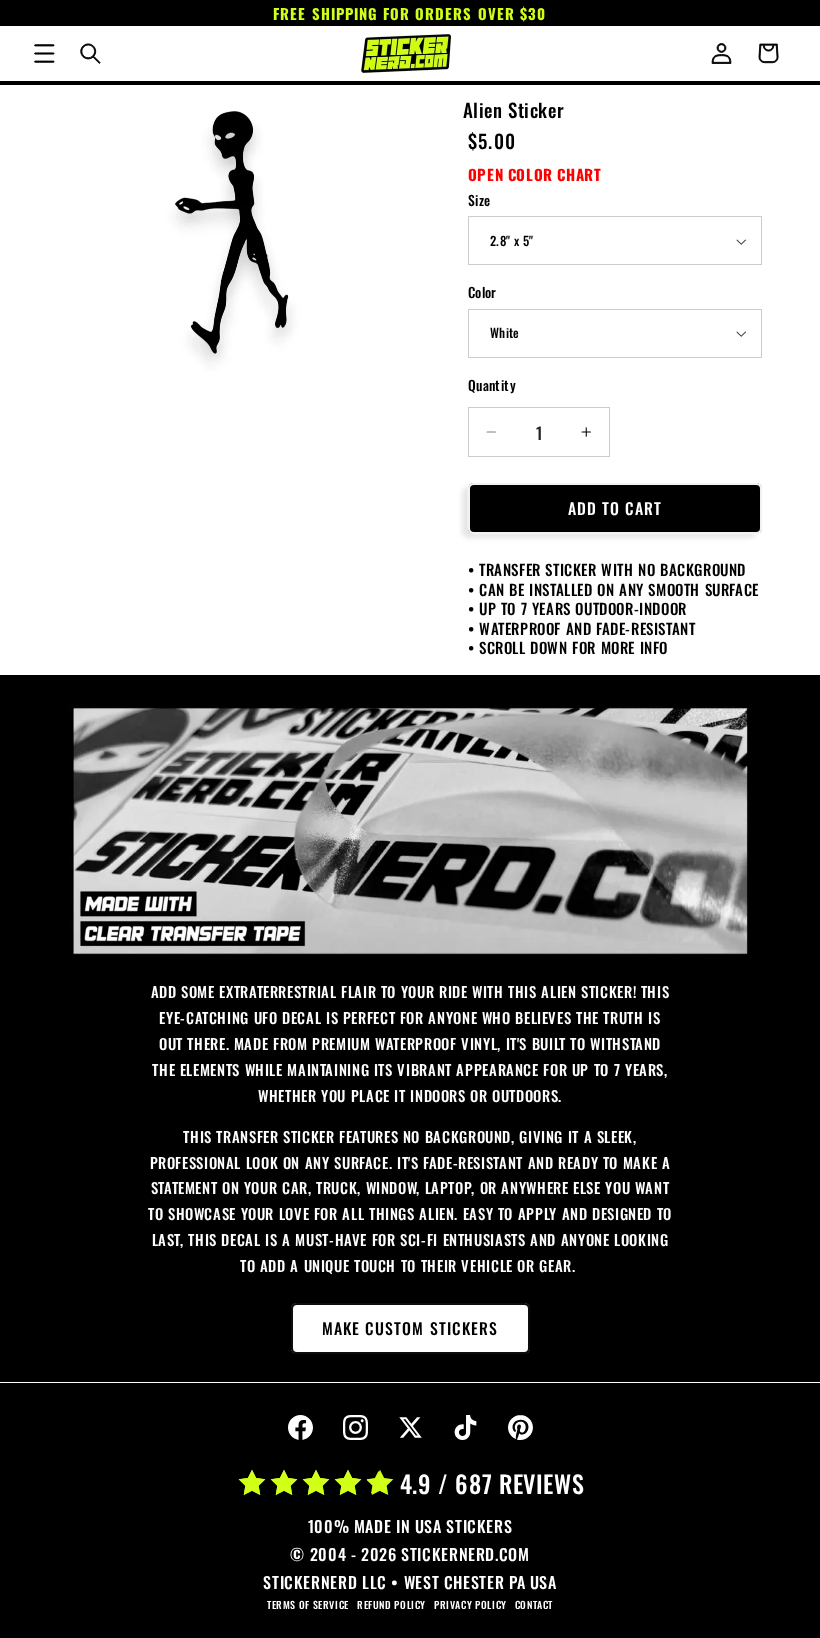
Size (479, 200)
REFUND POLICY (391, 1604)
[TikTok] (465, 1428)
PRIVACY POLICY (470, 1604)
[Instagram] (355, 1428)
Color (482, 292)
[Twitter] (410, 1428)
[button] (44, 53)
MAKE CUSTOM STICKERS (410, 1328)
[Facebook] (300, 1428)
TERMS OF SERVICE (308, 1604)
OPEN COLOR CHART (535, 174)
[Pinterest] (520, 1428)
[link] (410, 831)
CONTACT (534, 1604)
